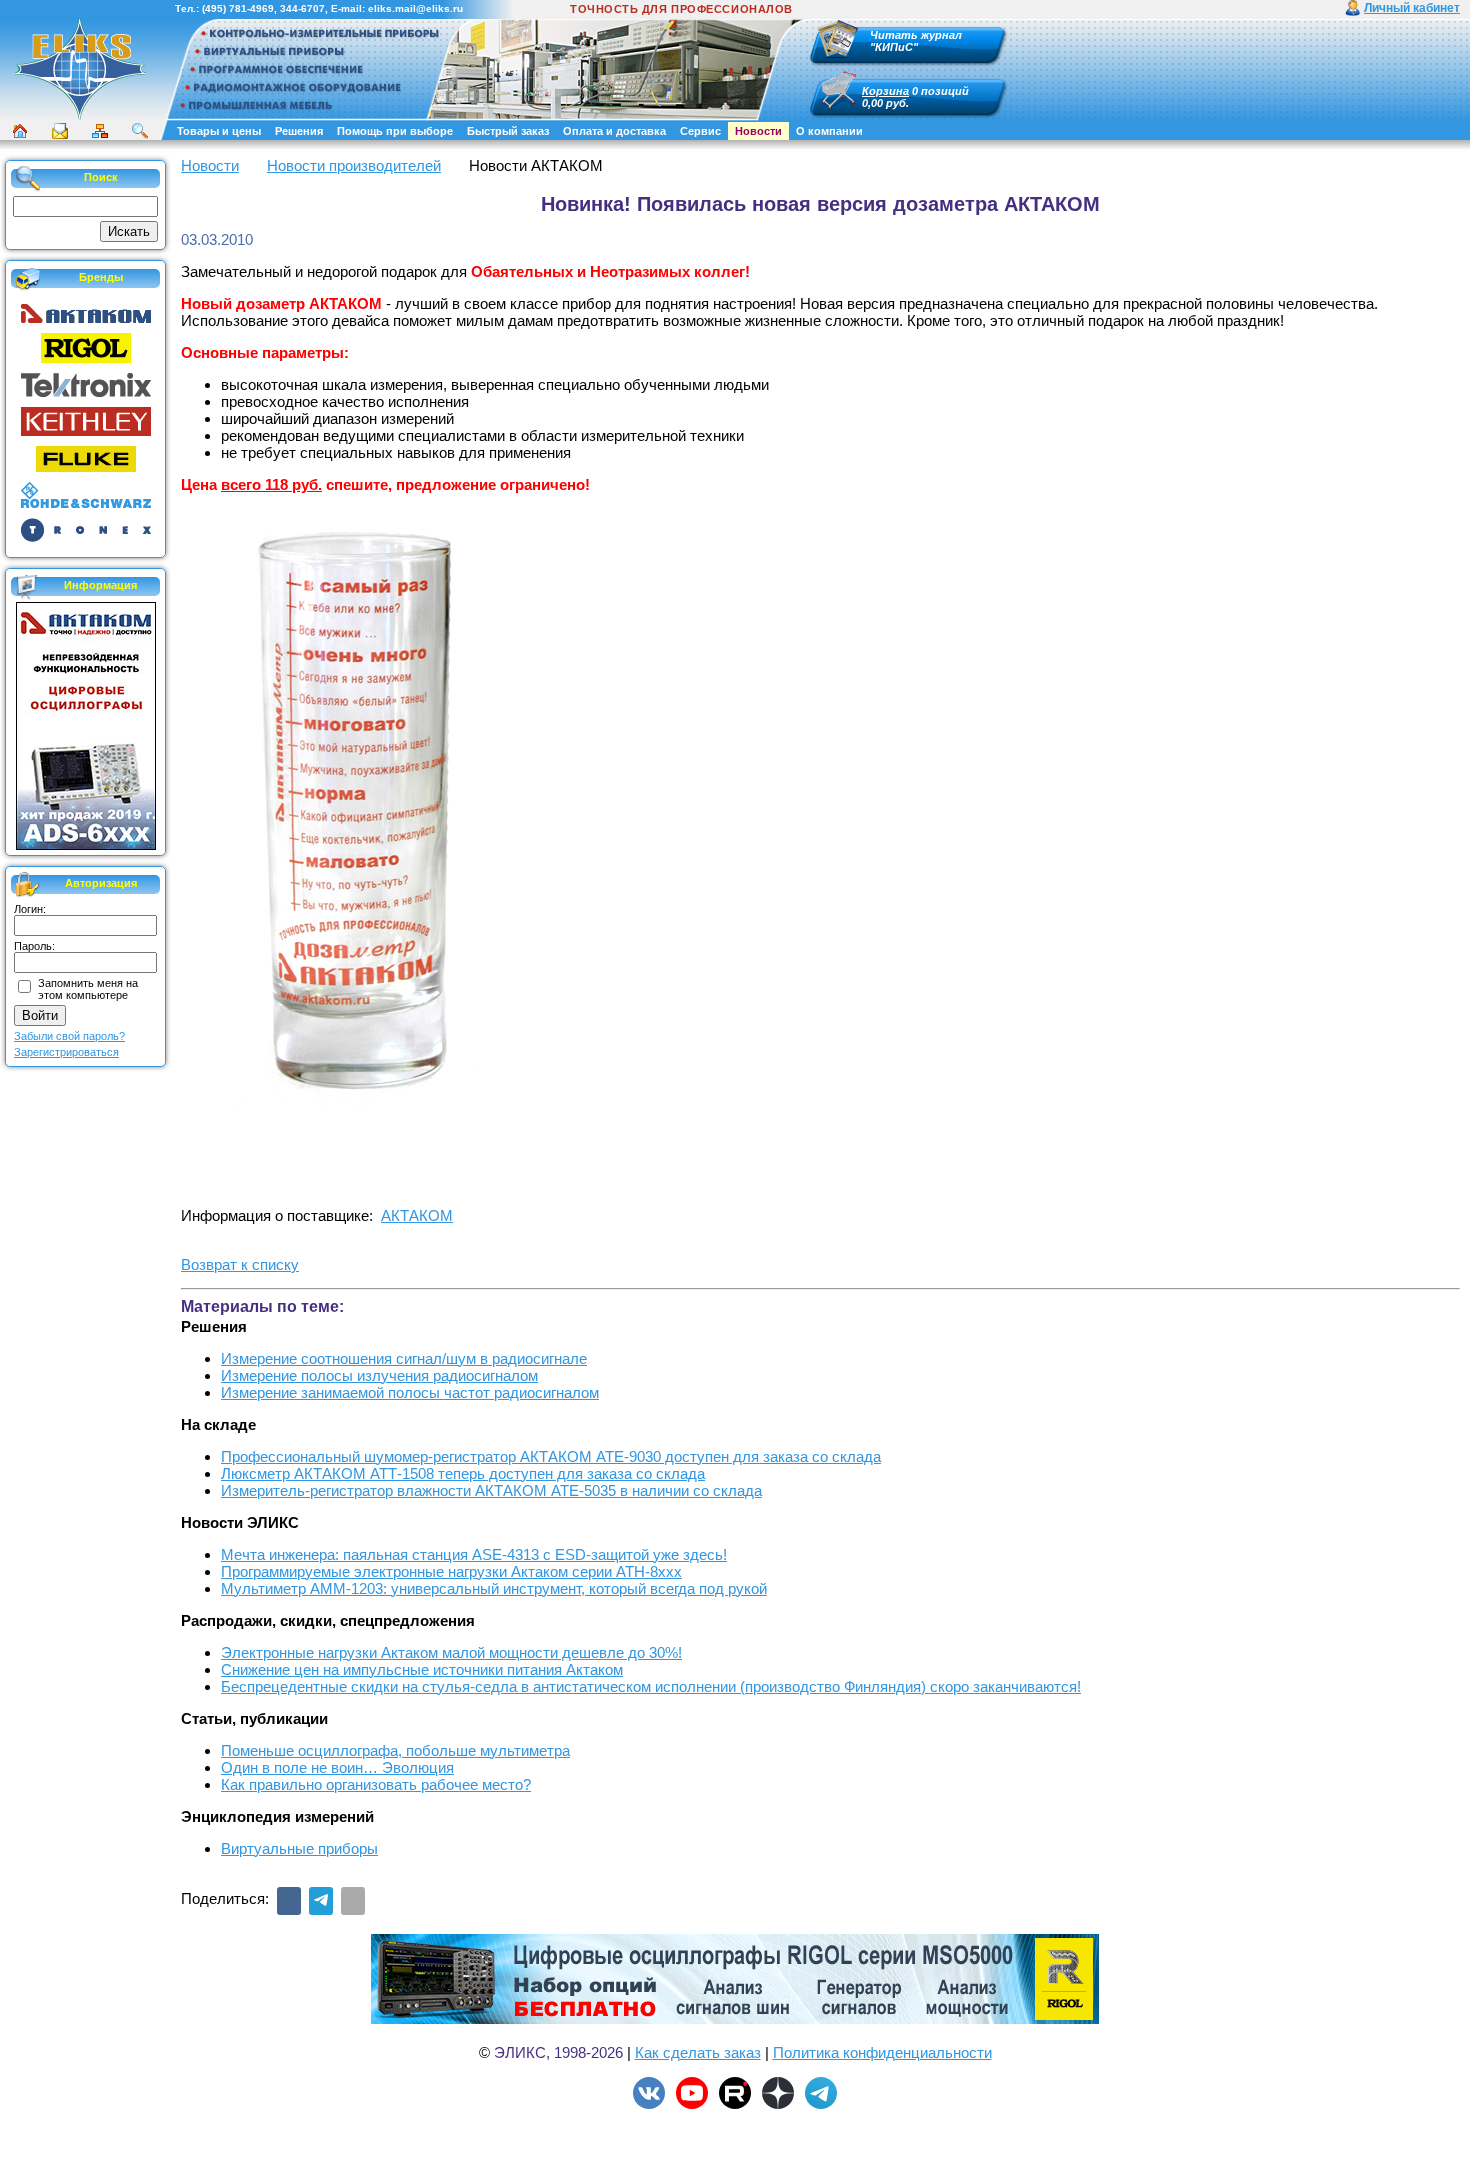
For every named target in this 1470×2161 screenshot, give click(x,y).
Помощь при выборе (395, 131)
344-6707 (302, 8)
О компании (829, 131)
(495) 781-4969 (238, 8)
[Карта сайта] (100, 131)
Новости (758, 131)
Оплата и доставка (614, 131)
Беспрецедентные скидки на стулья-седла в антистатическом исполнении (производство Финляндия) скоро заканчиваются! (651, 1686)
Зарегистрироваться (66, 1052)
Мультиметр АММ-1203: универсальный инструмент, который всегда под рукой (494, 1588)
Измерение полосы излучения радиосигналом (379, 1375)
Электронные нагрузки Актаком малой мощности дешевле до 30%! (451, 1652)
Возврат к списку (240, 1264)
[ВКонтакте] (289, 1901)
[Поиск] (140, 131)
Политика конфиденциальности (882, 2052)
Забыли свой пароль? (69, 1036)
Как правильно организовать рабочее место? (376, 1784)
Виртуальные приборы (299, 1848)
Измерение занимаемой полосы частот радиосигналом (410, 1392)
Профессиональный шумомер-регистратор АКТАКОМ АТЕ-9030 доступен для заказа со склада (551, 1456)
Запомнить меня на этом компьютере (88, 989)
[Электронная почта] (353, 1901)
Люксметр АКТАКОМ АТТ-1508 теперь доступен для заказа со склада (463, 1473)
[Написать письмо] (60, 131)
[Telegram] (321, 1901)
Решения (299, 131)
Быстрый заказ (508, 131)
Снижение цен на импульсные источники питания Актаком (422, 1669)
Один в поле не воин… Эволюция (337, 1767)
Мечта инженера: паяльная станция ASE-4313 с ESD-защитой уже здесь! (474, 1554)
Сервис (700, 131)
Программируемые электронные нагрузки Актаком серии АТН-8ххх (451, 1571)
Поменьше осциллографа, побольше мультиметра (395, 1750)
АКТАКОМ (417, 1215)
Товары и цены (219, 131)
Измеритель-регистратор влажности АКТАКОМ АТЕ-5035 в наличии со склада (491, 1490)
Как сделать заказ (698, 2052)
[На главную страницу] (80, 117)
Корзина (885, 91)
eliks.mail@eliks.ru (415, 8)
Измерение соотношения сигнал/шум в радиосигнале (404, 1358)
